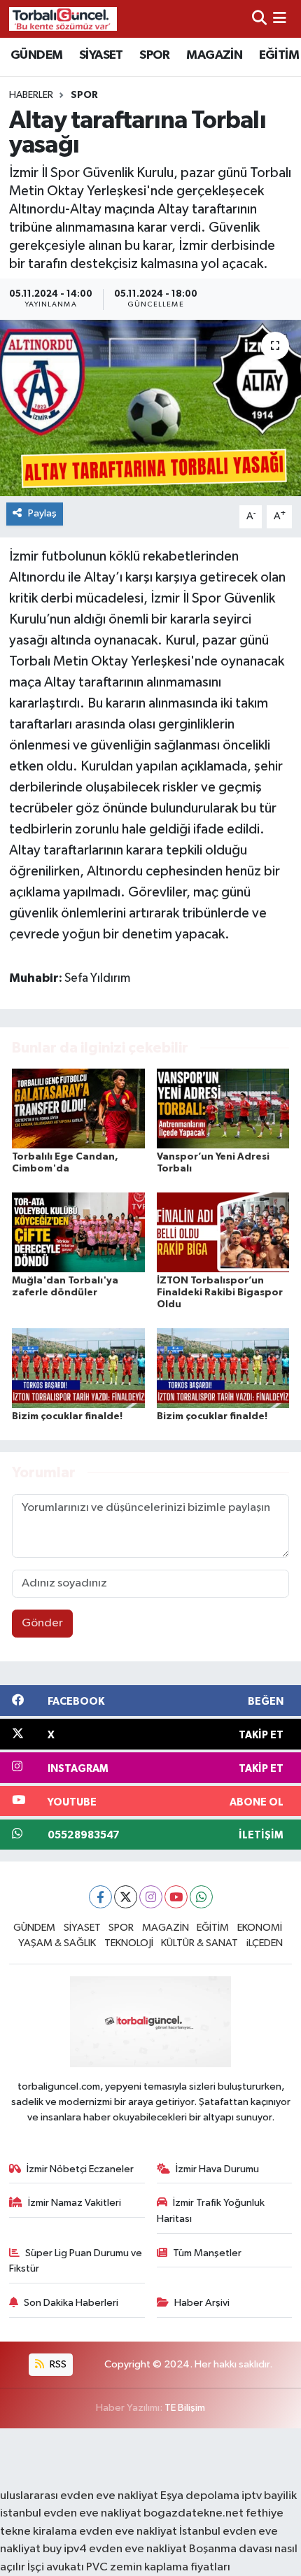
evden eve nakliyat (128, 2532)
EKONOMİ (260, 1928)
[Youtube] (176, 1897)
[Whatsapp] (201, 1897)
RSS (57, 2364)
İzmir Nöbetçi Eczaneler (80, 2169)
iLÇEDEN (265, 1943)
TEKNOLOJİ (129, 1943)
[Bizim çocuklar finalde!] (78, 1368)
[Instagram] (151, 1897)
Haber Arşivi (202, 2303)
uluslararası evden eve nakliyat (79, 2496)
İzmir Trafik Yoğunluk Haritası (211, 2210)
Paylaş (42, 513)
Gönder (42, 1623)
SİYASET (101, 55)
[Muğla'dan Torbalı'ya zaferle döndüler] (78, 1232)
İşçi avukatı (56, 2567)
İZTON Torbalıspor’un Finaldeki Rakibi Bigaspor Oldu (220, 1293)
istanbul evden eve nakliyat (71, 2513)
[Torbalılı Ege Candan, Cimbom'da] (78, 1108)
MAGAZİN (214, 55)
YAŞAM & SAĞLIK (57, 1943)
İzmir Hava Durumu (217, 2169)
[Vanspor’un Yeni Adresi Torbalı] (223, 1108)
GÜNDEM (36, 55)
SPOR (155, 55)
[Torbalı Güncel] (63, 19)
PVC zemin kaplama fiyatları (158, 2567)
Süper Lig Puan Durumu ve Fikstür (76, 2261)
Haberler (31, 95)
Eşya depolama (200, 2496)
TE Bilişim (185, 2408)
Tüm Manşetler (207, 2253)
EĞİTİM (279, 55)
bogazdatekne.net (195, 2513)
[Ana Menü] (280, 19)
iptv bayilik (269, 2496)
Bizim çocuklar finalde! (67, 1416)
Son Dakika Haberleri (71, 2303)
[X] (126, 1897)
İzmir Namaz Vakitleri (75, 2203)
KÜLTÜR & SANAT (199, 1943)
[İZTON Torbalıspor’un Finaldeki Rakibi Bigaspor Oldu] (223, 1232)
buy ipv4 (66, 2549)
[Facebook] (100, 1897)
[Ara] (259, 19)
